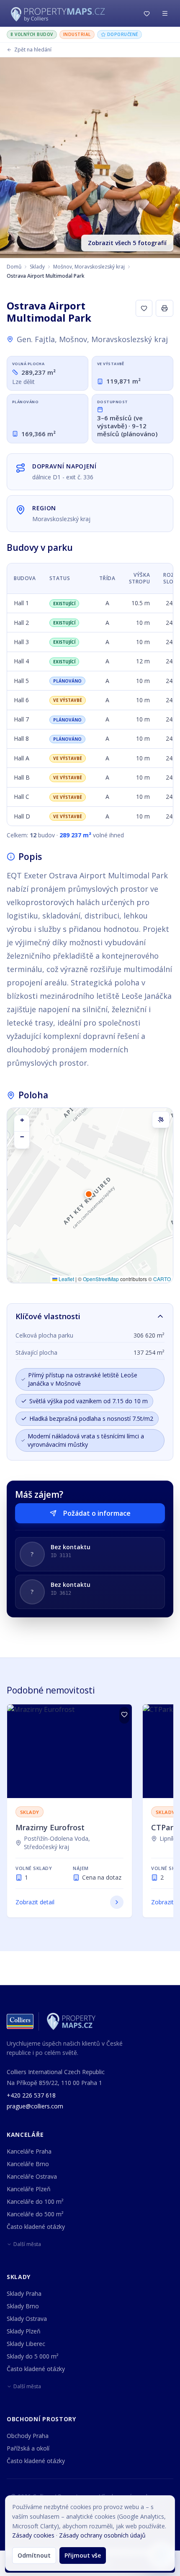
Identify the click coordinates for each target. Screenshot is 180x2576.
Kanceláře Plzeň (29, 2189)
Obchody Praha (28, 2436)
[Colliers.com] (20, 2021)
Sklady (37, 267)
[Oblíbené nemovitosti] (147, 13)
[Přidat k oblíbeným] (144, 308)
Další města (27, 2244)
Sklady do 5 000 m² (33, 2356)
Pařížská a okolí (28, 2448)
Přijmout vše (83, 2555)
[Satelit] (161, 1120)
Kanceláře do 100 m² (35, 2201)
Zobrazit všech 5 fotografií (127, 243)
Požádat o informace (97, 1513)
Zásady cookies (33, 2535)
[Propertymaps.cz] (59, 13)
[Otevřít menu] (165, 13)
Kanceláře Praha (29, 2151)
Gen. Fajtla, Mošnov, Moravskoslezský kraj (92, 339)
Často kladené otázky (36, 2227)
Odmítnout (34, 2555)
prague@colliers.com (35, 2106)
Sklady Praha (24, 2293)
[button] (90, 1198)
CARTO (162, 1279)
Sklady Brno (23, 2306)
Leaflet (66, 1279)
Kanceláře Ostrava (32, 2176)
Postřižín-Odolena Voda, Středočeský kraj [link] (57, 1843)
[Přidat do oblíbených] (124, 1715)
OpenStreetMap (101, 1279)
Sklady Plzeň (24, 2331)
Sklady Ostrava (27, 2319)
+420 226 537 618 (31, 2095)
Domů (14, 267)
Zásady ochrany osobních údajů (102, 2535)
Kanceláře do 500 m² (35, 2214)
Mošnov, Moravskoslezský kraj (89, 267)
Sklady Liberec (26, 2344)
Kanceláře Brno (28, 2164)
